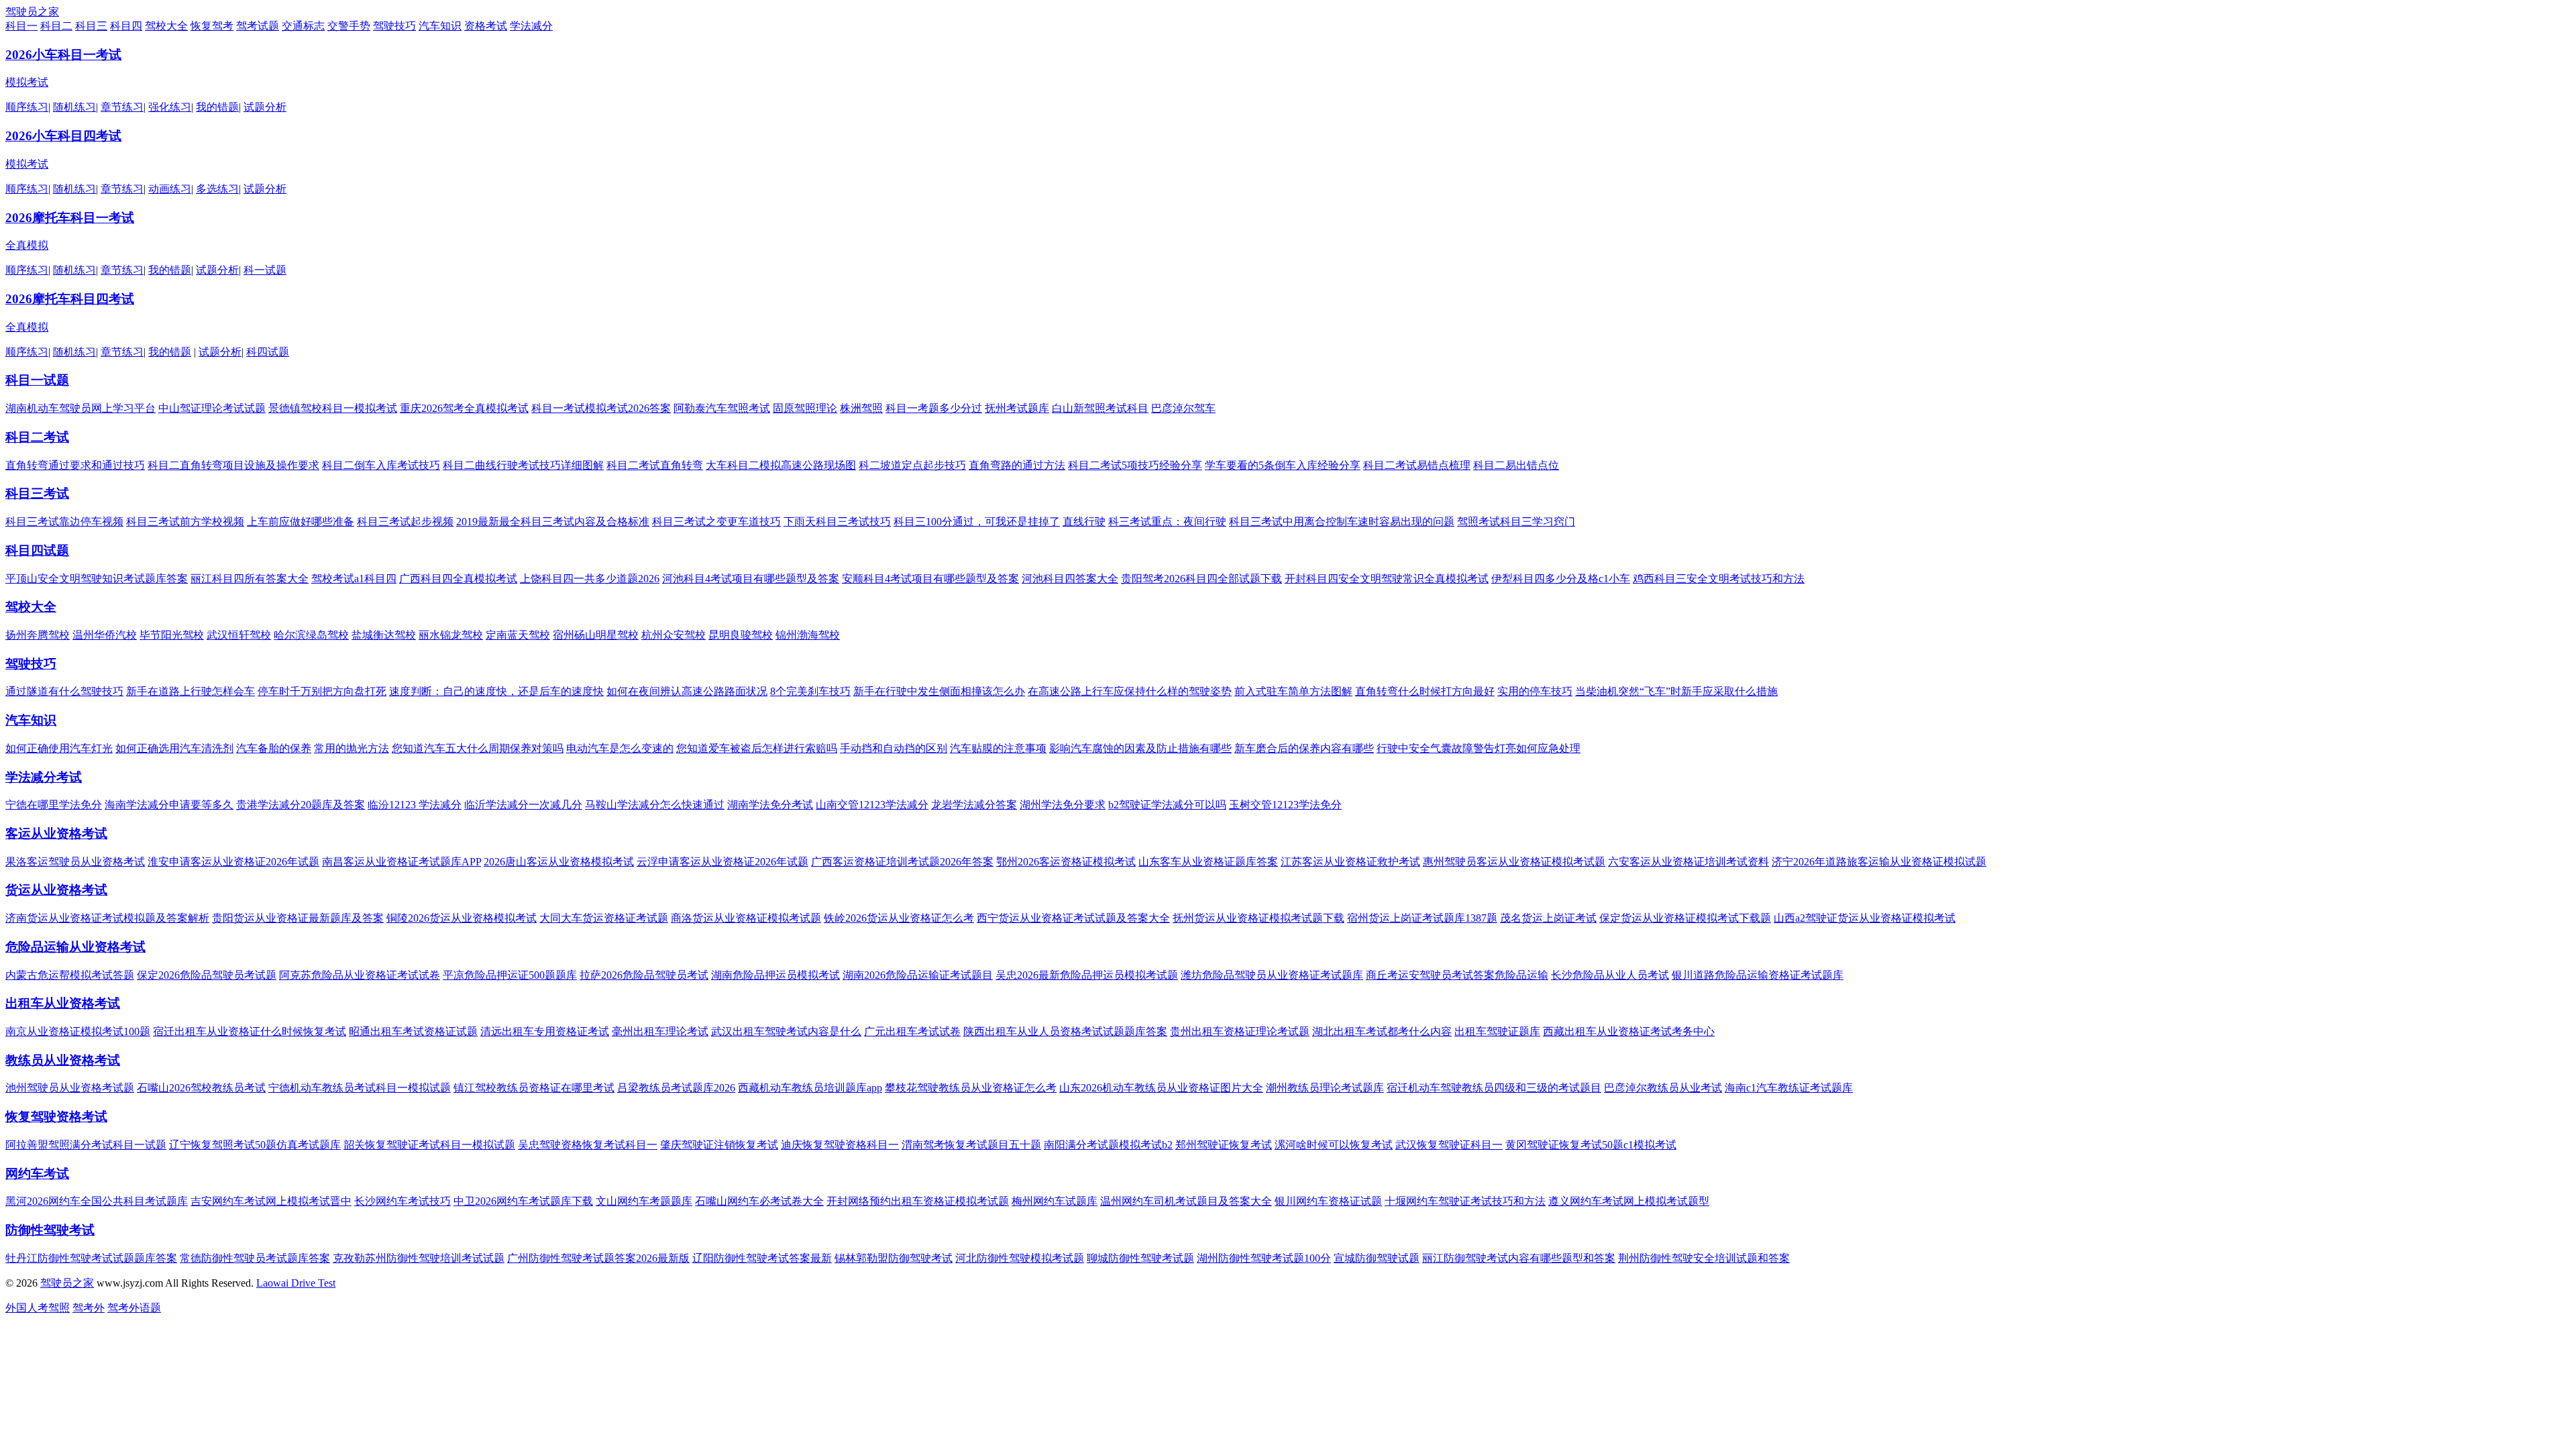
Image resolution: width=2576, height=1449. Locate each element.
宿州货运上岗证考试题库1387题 (1422, 918)
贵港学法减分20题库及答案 (301, 805)
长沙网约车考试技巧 (402, 1201)
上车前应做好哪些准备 (301, 522)
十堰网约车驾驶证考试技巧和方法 (1465, 1201)
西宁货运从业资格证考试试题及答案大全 (1073, 918)
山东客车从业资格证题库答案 (1208, 862)
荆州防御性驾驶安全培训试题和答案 (1704, 1258)
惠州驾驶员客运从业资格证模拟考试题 (1514, 862)
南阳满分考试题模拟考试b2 (1108, 1145)
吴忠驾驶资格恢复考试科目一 (588, 1145)
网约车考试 (37, 1174)
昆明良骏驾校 (741, 635)
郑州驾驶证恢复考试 (1224, 1145)
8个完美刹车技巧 (810, 691)
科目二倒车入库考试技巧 (381, 465)
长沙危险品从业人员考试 (1610, 975)
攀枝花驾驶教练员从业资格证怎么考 (971, 1088)
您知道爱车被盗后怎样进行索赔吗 (757, 748)
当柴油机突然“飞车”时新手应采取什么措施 (1676, 691)
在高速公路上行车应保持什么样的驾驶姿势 (1130, 691)
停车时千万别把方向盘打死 (322, 691)
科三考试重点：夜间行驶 (1167, 522)
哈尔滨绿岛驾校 (311, 635)
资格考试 (486, 26)
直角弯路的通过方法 (1017, 465)
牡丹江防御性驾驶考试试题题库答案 (91, 1258)
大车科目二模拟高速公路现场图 (781, 465)
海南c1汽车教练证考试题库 (1789, 1088)
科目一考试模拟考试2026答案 (601, 408)
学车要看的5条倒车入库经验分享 (1283, 465)
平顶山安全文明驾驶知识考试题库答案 (97, 579)
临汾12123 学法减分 (415, 805)
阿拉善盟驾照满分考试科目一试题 (86, 1145)
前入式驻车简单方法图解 (1293, 691)
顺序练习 (27, 107)
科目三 (91, 26)
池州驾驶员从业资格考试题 (70, 1088)
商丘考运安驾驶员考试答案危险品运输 (1457, 975)
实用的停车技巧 (1535, 691)
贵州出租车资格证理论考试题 (1240, 1031)
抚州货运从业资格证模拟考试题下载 (1258, 918)
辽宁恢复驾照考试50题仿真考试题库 (255, 1145)
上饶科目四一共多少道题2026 (590, 579)
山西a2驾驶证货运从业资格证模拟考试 (1865, 918)
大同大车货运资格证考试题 (604, 918)
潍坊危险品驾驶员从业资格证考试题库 (1272, 975)
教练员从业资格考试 (63, 1060)
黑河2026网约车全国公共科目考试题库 (97, 1201)
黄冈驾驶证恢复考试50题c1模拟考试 (1591, 1145)
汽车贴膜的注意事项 (998, 748)
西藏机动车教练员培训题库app (810, 1088)
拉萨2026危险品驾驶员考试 (644, 975)
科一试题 (265, 270)
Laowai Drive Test (296, 1283)
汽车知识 (440, 26)
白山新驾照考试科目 (1100, 408)
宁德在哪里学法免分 (54, 805)
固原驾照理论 (805, 408)
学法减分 (531, 26)
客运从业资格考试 (56, 834)
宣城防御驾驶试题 (1377, 1258)
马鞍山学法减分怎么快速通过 (655, 805)
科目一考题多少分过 (934, 408)
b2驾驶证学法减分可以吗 (1167, 805)
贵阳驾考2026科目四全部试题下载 (1201, 579)
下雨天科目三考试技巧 (837, 522)
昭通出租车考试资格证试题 (413, 1031)
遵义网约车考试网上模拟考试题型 (1629, 1201)
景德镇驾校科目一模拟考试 (333, 408)
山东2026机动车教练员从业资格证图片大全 (1161, 1088)
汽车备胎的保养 (274, 748)
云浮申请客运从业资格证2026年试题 (722, 862)
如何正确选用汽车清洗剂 (174, 748)
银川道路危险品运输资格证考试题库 (1758, 975)
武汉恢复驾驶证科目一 (1449, 1145)
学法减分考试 (44, 777)
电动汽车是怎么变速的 (620, 748)
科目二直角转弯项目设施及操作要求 (233, 465)
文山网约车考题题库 (644, 1201)
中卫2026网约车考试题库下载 (523, 1201)
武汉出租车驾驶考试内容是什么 (786, 1031)
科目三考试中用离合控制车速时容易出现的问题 (1342, 522)
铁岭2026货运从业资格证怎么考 (899, 918)
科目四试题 (37, 550)
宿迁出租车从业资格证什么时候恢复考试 (250, 1031)
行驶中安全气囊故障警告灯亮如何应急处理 (1479, 748)
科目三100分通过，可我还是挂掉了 (977, 522)
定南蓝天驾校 (518, 635)
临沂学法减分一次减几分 (523, 805)
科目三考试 (37, 493)
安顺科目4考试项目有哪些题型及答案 (930, 579)
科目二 (56, 26)
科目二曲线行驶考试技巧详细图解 (523, 465)
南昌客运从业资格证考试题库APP (401, 862)
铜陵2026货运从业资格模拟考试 (462, 918)
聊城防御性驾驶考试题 (1140, 1258)
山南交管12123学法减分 (872, 805)
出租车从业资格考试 (63, 1003)
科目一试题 (37, 380)
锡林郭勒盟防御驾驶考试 (894, 1258)
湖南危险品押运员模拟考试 (775, 975)
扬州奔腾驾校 (38, 635)
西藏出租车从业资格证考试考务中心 (1629, 1031)
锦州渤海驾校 (808, 635)
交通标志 (303, 26)
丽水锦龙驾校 (451, 635)
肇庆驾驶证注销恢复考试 (719, 1145)
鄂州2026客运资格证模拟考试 (1066, 862)
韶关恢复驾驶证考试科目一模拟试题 (429, 1145)
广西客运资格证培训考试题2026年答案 (902, 862)
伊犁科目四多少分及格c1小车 (1561, 579)
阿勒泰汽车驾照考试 (722, 408)
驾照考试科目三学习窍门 (1516, 522)
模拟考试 (27, 82)
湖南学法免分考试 (770, 805)
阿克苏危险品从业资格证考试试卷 (360, 975)
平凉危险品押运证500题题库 (510, 975)
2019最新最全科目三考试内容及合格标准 (553, 522)
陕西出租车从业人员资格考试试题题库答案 (1065, 1031)
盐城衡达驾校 (384, 635)
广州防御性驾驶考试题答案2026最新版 (598, 1258)
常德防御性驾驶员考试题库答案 (255, 1258)
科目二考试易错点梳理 (1417, 465)
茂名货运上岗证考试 (1548, 918)
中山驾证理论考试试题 (212, 408)
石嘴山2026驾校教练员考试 (201, 1088)
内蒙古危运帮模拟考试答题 (70, 975)
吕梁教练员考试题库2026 (676, 1088)
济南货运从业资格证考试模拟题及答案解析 (107, 918)
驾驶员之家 (32, 12)
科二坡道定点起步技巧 (912, 465)
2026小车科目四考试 (63, 136)
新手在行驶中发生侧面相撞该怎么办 (939, 691)
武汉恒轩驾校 (239, 635)
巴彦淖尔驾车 (1183, 408)
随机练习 (74, 107)
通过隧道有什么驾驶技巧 (64, 691)
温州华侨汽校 (105, 635)
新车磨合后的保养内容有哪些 (1304, 748)
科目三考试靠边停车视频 (64, 522)
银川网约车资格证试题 (1328, 1201)
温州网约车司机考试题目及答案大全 (1186, 1201)
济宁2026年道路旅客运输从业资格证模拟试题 (1879, 862)
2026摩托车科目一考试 (70, 218)
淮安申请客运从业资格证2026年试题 (233, 862)
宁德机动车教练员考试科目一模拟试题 (360, 1088)
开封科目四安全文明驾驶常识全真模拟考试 (1387, 579)
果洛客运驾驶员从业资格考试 (75, 862)
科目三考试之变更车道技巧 (716, 522)
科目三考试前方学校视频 (185, 522)
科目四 (126, 26)
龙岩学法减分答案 (974, 805)
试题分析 (265, 107)
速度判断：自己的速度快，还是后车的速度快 (496, 691)
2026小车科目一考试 (63, 55)
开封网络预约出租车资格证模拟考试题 (918, 1201)
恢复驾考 (212, 26)
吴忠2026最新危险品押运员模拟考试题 (1087, 975)
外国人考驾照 (38, 1308)
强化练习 (170, 107)
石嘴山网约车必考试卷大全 (759, 1201)
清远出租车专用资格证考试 (545, 1031)
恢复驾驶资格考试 (56, 1117)
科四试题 (268, 352)
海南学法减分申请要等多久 (169, 805)
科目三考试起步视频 (405, 522)
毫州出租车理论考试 (660, 1031)
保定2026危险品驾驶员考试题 (207, 975)
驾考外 (89, 1308)
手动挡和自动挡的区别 (894, 748)
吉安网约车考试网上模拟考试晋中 (271, 1201)
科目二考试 (37, 437)
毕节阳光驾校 (172, 635)
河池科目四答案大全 (1070, 579)
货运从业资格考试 (56, 890)
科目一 (21, 26)
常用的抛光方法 (352, 748)
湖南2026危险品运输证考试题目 (918, 975)
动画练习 (170, 189)
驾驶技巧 (394, 26)
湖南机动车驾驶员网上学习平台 (80, 408)
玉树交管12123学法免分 (1285, 805)
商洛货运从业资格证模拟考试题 (746, 918)
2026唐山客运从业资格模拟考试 (559, 862)
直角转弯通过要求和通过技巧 (75, 465)
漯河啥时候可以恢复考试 (1334, 1145)
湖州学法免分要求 (1063, 805)
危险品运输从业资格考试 (75, 947)
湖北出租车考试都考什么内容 (1382, 1031)
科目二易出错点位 (1516, 465)
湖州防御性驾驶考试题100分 (1264, 1258)
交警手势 (349, 26)
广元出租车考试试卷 (912, 1031)
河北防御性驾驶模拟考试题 (1020, 1258)
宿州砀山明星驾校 (596, 635)
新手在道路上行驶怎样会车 (191, 691)
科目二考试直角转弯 (655, 465)
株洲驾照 (861, 408)
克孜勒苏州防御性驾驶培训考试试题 (419, 1258)
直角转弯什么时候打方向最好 (1425, 691)
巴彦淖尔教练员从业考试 (1663, 1088)
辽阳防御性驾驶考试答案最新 (762, 1258)
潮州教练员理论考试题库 (1325, 1088)
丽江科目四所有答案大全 (250, 579)
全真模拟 (27, 245)
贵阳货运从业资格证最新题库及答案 (298, 918)
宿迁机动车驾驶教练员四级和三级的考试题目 (1494, 1088)
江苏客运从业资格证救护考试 (1350, 862)
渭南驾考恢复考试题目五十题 (971, 1145)
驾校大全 (166, 26)
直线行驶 (1084, 522)
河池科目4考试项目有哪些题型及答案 (751, 579)
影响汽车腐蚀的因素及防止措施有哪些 (1140, 748)
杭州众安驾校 (674, 635)
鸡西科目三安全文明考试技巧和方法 (1719, 579)
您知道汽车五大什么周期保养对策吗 (478, 748)
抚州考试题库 (1017, 408)
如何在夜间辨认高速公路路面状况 (687, 691)
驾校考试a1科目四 (354, 579)
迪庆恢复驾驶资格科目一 (840, 1145)
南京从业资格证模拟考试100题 (78, 1031)
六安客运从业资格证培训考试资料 (1688, 862)
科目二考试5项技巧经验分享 (1135, 465)
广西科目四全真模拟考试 (458, 579)
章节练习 (122, 107)
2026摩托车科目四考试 (70, 299)
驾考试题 (258, 26)
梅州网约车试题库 (1055, 1201)
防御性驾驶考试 (50, 1230)
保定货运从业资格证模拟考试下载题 (1685, 918)
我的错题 (217, 107)
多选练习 (217, 189)
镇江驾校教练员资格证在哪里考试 (534, 1088)
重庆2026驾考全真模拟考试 (464, 408)
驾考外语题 (134, 1308)
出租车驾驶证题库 (1497, 1031)
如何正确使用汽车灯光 (59, 748)
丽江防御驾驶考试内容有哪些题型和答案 (1519, 1258)
